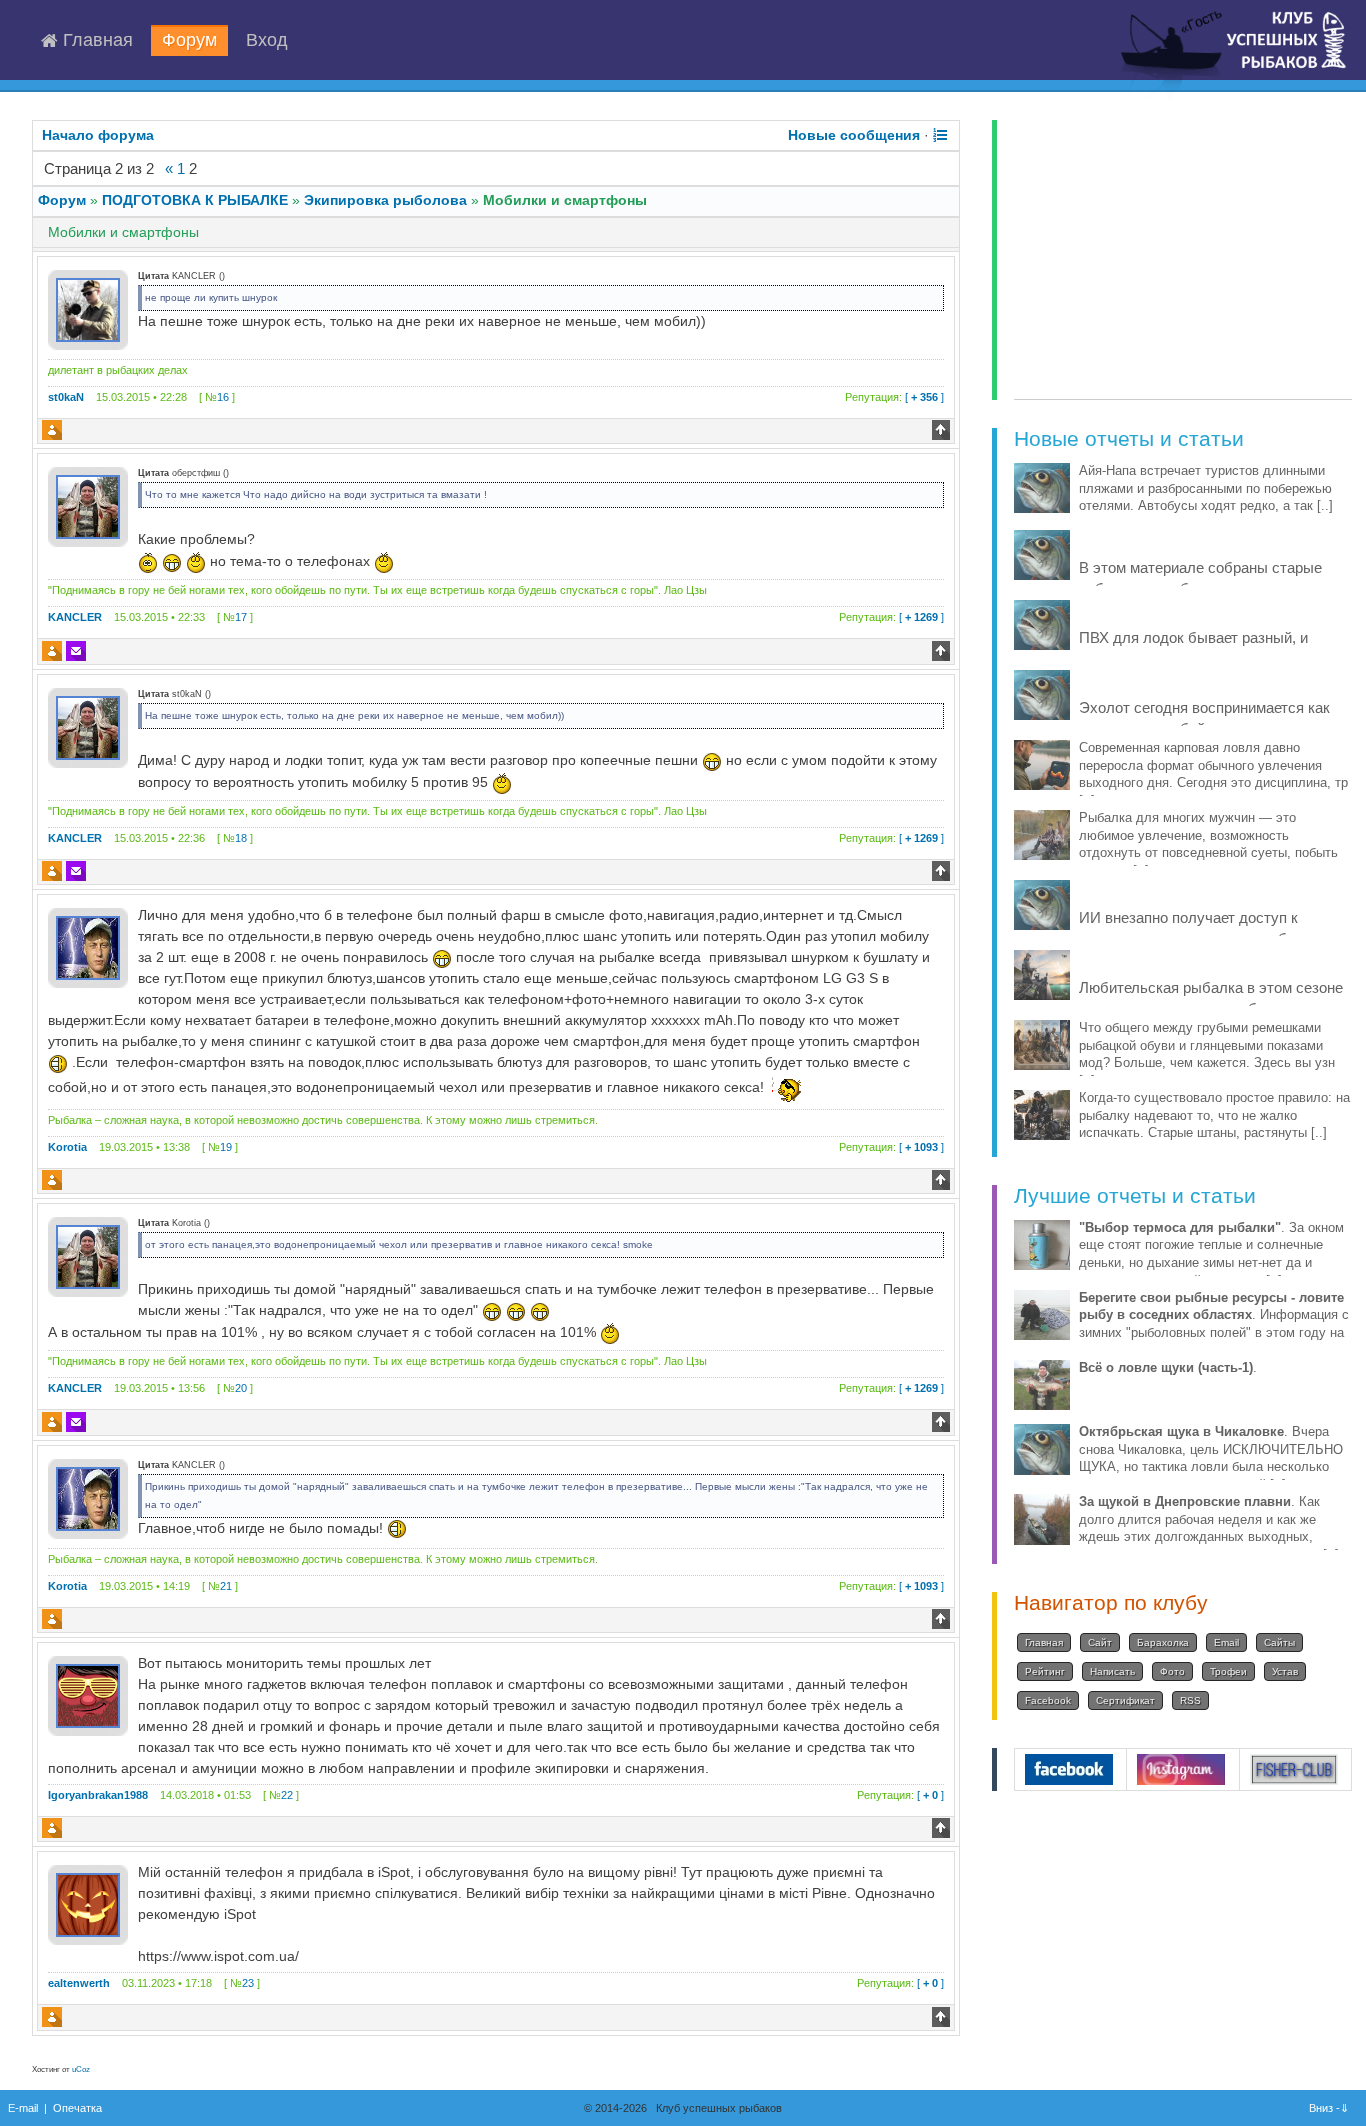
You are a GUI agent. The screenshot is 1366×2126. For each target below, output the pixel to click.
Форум (189, 41)
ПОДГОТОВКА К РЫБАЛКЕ (195, 200)
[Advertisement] (1183, 260)
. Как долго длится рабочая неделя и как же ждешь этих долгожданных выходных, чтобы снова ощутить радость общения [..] (1209, 1528)
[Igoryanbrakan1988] (88, 1695)
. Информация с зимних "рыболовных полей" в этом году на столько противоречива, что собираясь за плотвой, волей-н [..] (1214, 1333)
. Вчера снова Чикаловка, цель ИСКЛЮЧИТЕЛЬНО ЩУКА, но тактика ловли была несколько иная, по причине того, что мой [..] (1211, 1458)
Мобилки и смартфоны (565, 200)
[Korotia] (88, 947)
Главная (95, 41)
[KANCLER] (88, 506)
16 (223, 397)
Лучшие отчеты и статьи (1135, 1195)
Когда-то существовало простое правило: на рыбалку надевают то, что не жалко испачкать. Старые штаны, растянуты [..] (1214, 1115)
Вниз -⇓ (1330, 2108)
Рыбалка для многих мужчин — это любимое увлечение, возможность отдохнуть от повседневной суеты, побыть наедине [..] (1208, 844)
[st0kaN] (88, 309)
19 (226, 1147)
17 (241, 617)
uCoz (81, 2069)
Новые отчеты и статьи (1129, 438)
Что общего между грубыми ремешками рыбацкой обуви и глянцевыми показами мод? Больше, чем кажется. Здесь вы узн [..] (1207, 1054)
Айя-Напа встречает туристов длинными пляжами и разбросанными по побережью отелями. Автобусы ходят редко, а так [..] (1206, 488)
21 (226, 1586)
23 (248, 1983)
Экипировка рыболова (385, 200)
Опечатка (77, 2108)
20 (241, 1388)
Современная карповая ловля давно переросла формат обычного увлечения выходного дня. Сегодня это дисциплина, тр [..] (1213, 774)
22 (287, 1795)
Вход (267, 41)
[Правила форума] (940, 135)
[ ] (894, 397)
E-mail (23, 2108)
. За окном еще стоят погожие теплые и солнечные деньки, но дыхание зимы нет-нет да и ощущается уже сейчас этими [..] (1211, 1254)
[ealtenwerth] (88, 1904)
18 (241, 838)
